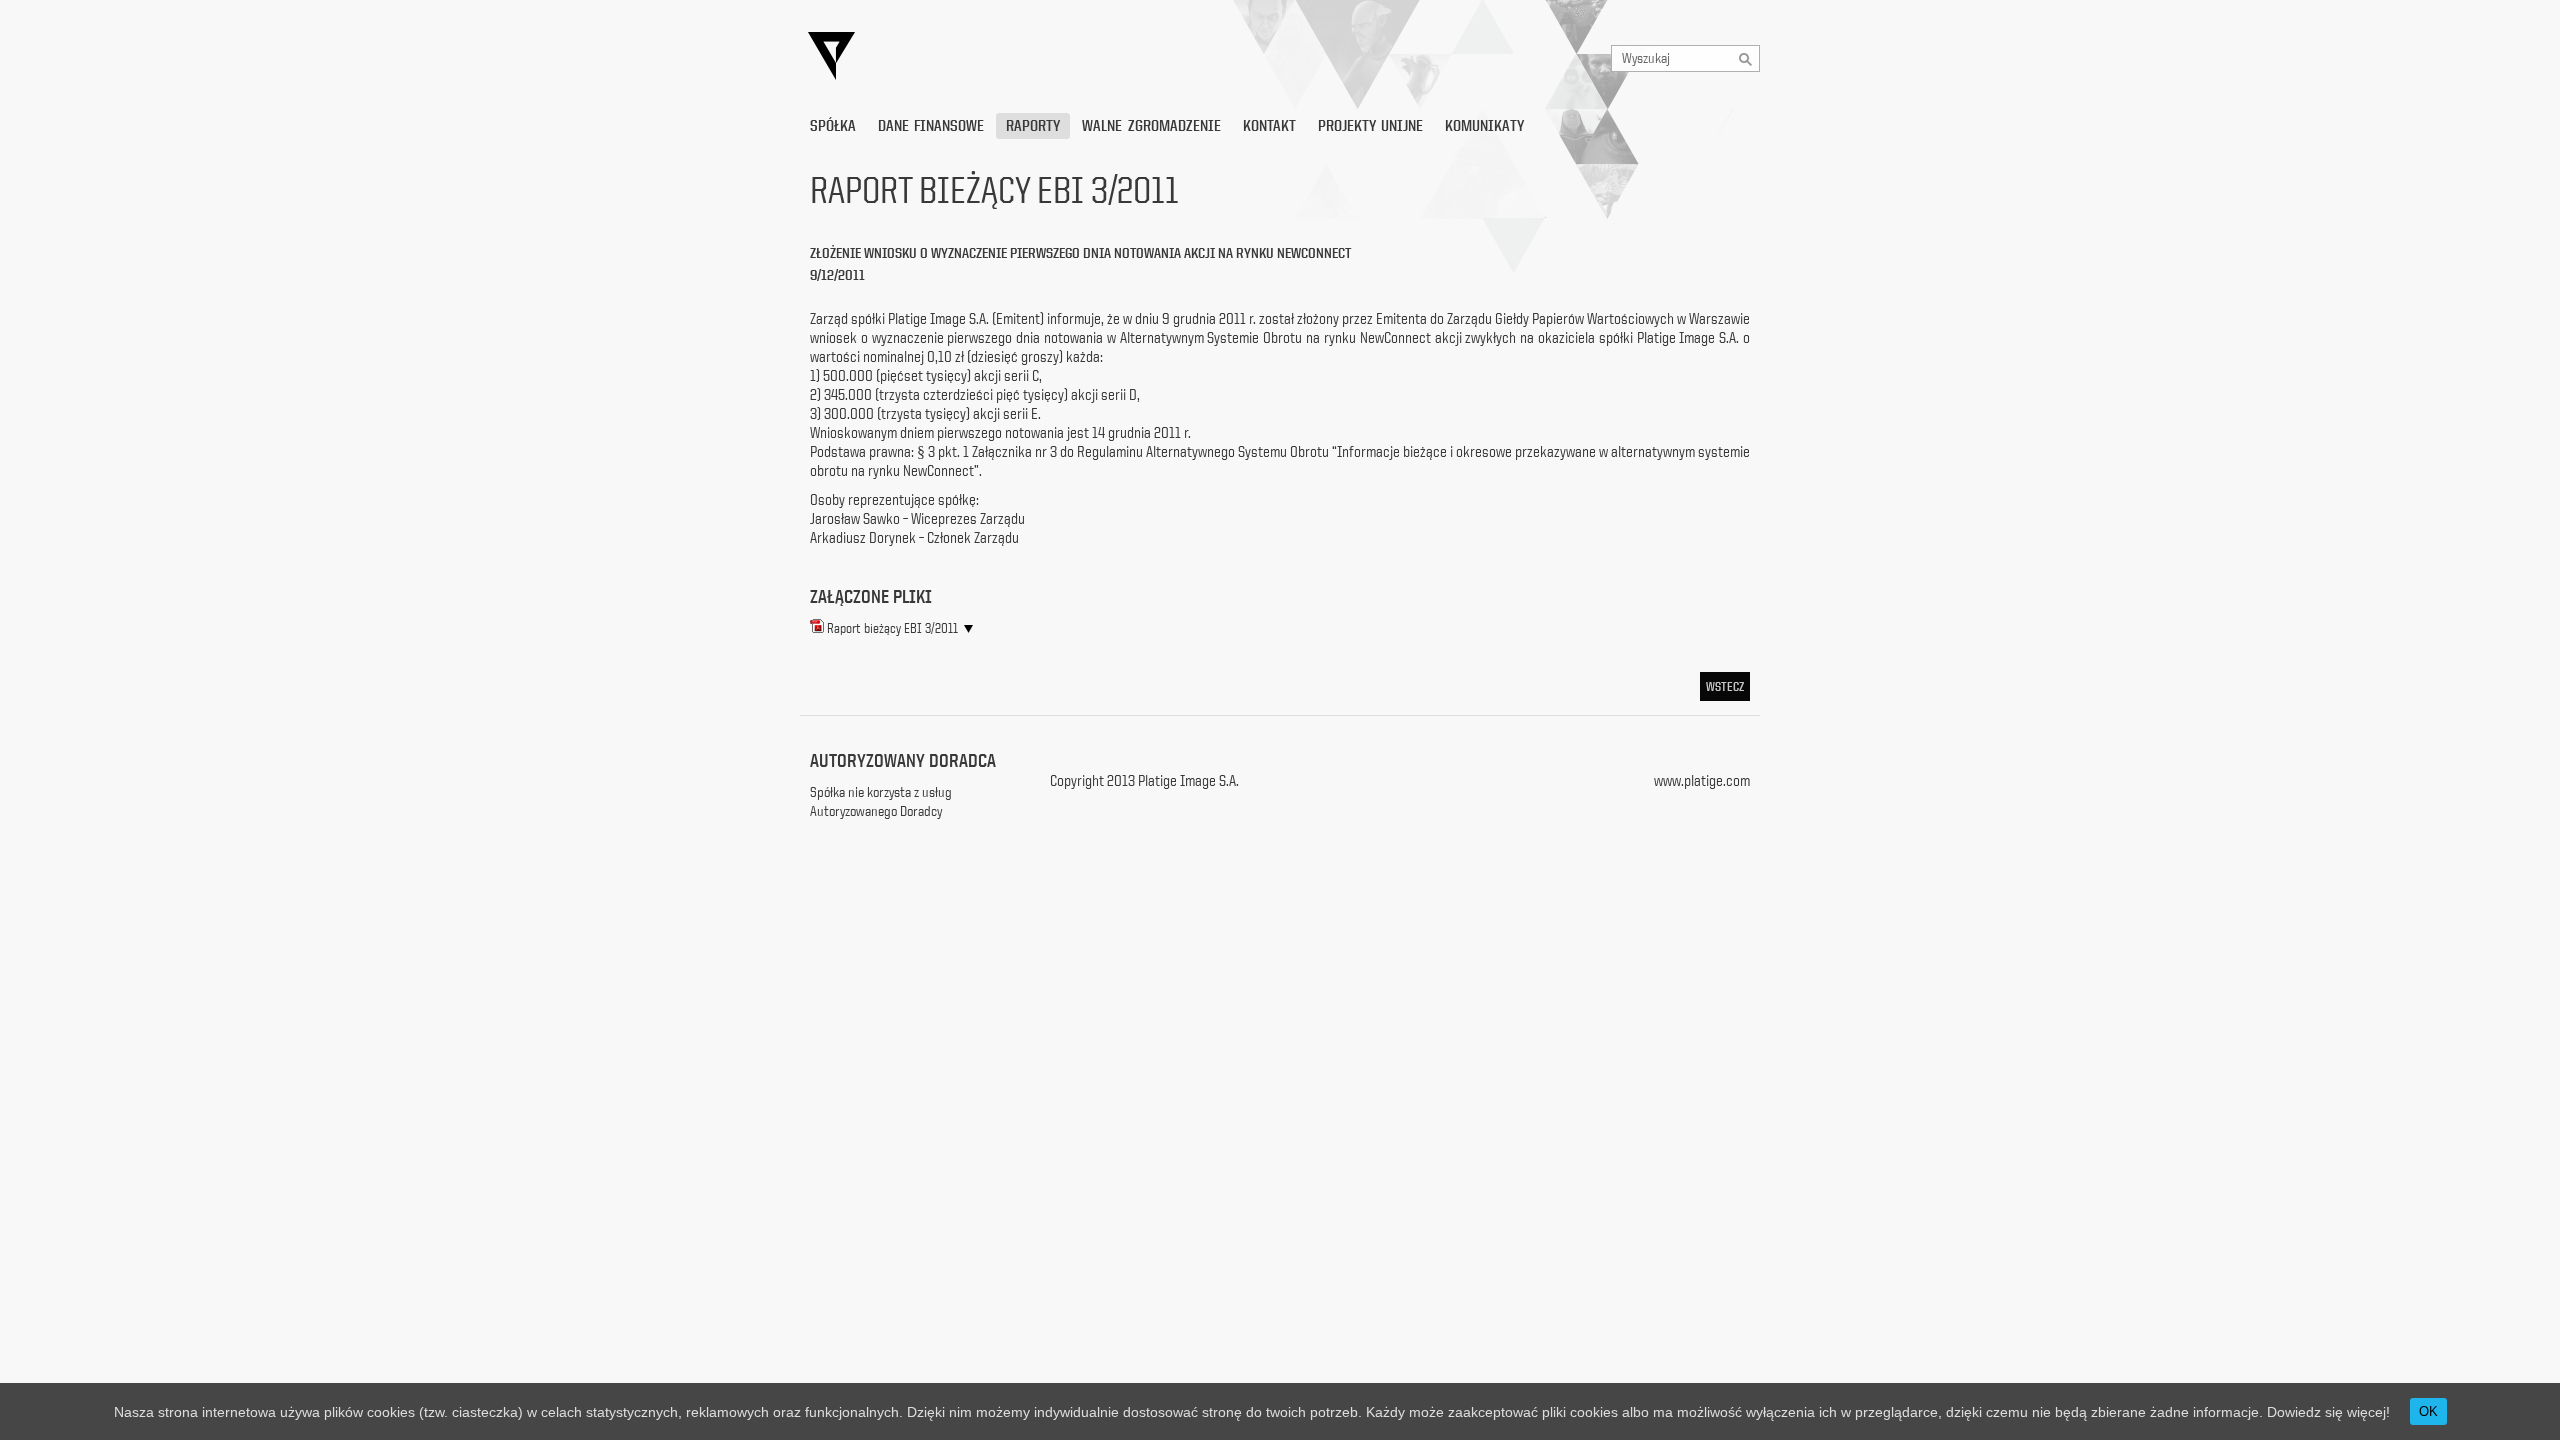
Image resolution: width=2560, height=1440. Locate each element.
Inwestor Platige (1015, 56)
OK (2428, 1411)
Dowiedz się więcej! (2328, 1412)
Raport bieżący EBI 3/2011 (892, 628)
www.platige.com (1702, 780)
